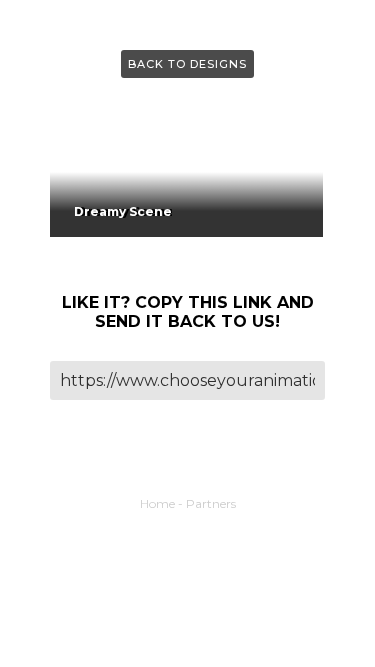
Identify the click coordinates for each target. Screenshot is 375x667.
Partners (211, 503)
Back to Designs (187, 64)
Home (157, 503)
